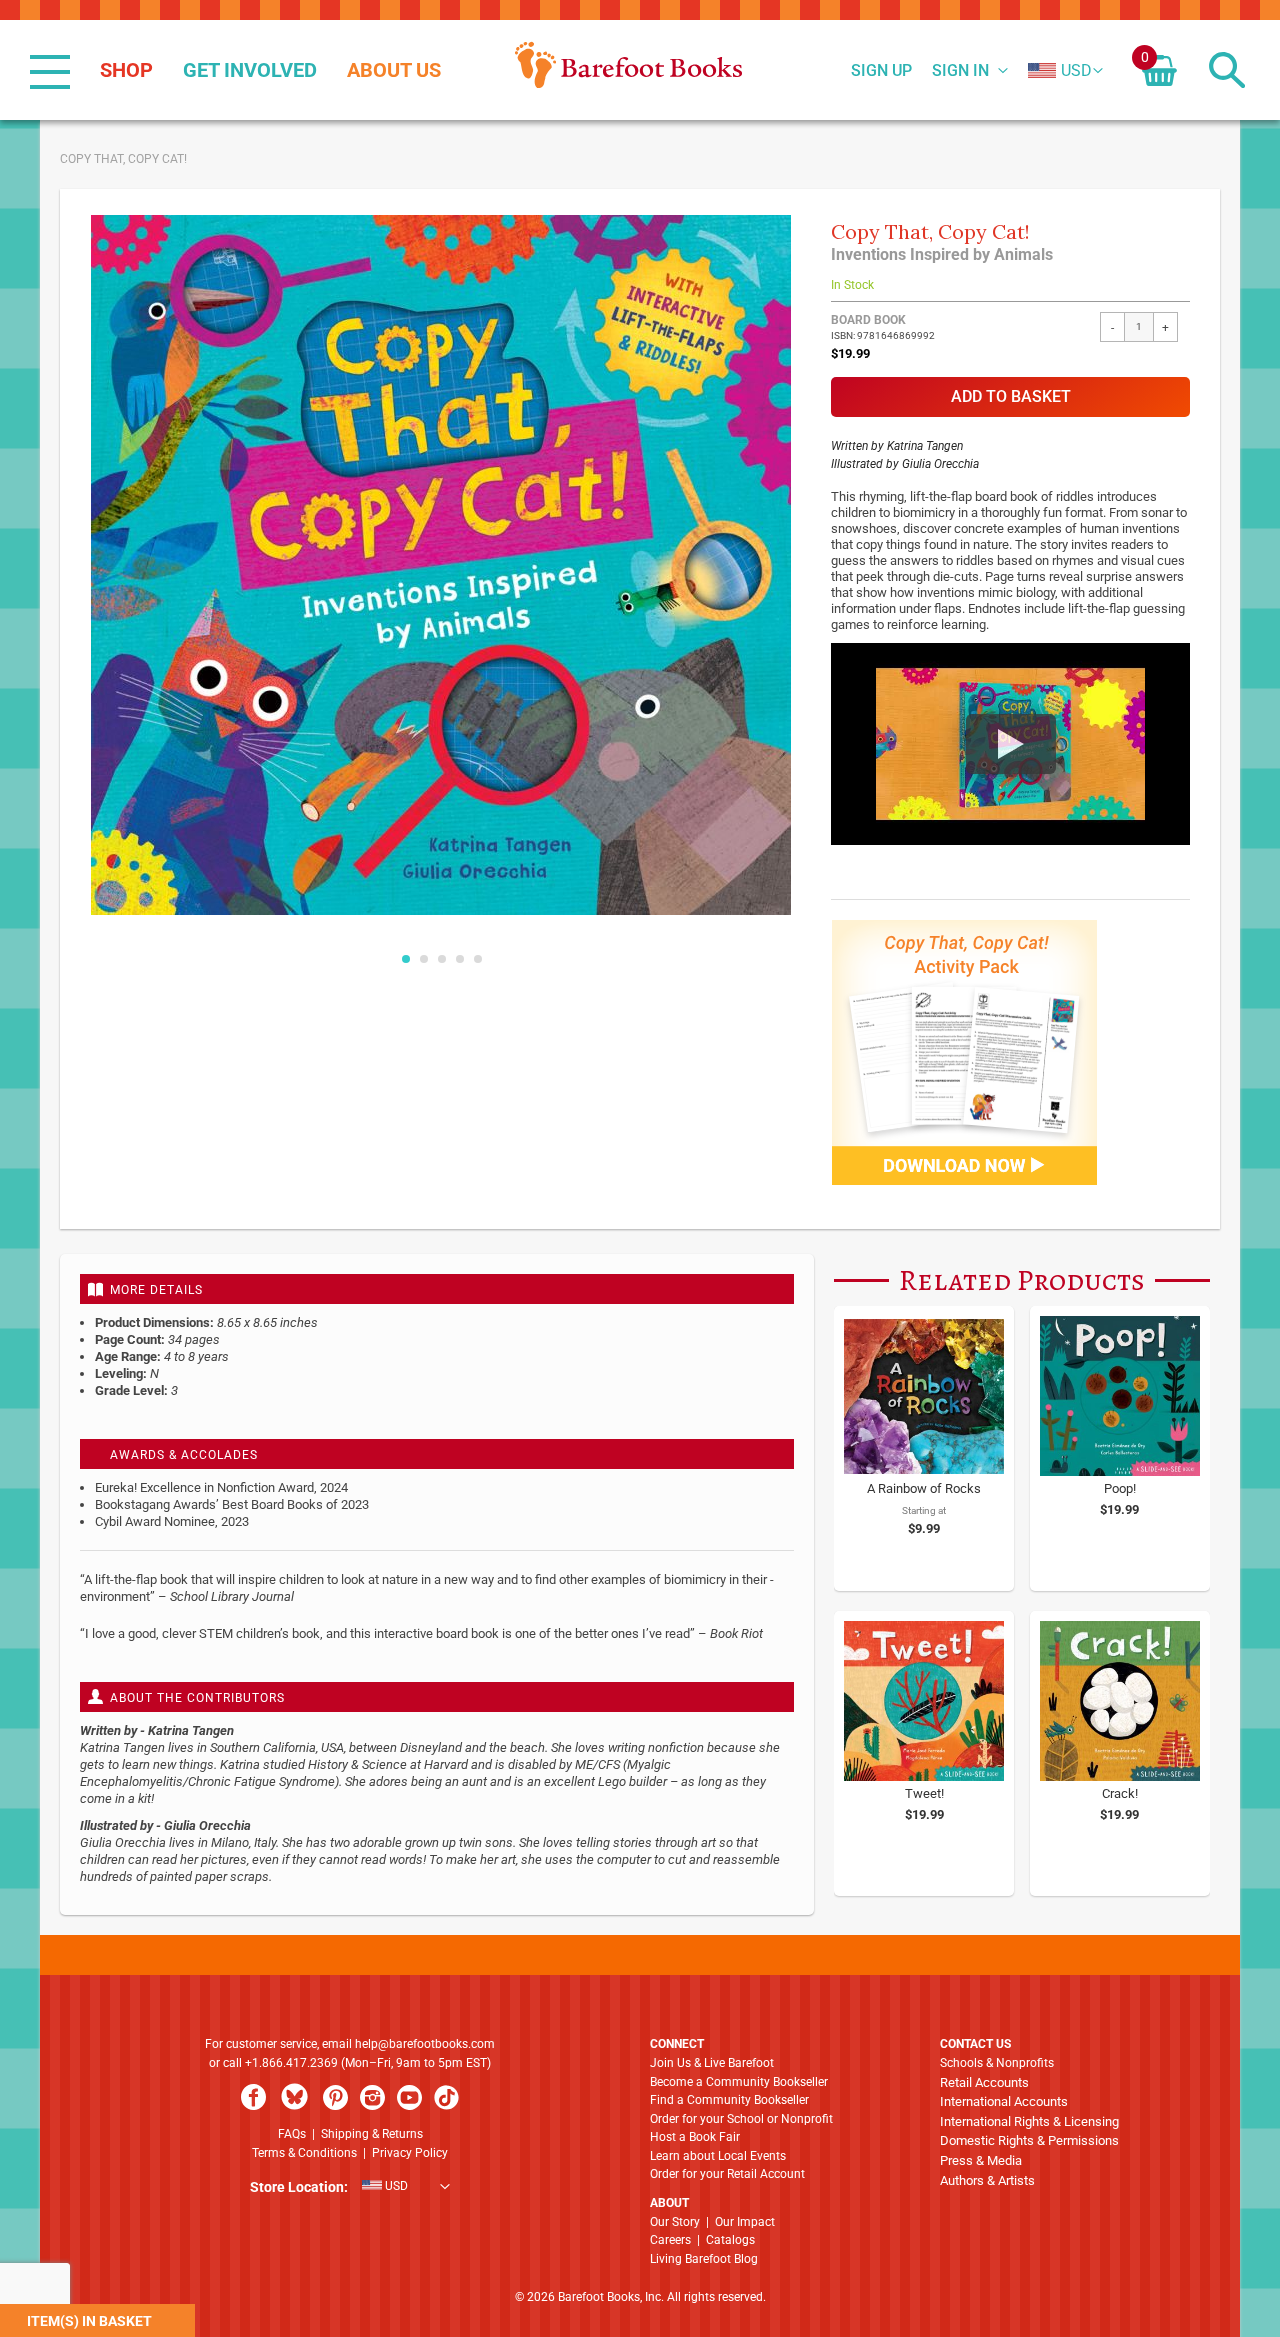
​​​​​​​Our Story (675, 2222)
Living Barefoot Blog (704, 2259)
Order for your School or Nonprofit (741, 2119)
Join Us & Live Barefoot (712, 2063)
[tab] (437, 1289)
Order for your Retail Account (727, 2174)
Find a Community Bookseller (729, 2100)
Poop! (1120, 1488)
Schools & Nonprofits (997, 2063)
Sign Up (881, 71)
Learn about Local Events (718, 2156)
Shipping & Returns (372, 2134)
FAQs (292, 2134)
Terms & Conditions (304, 2153)
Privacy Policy (410, 2153)
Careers (670, 2240)
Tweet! (924, 1793)
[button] (1060, 71)
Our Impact (745, 2222)
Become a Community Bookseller (739, 2082)
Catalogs (730, 2240)
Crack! (1120, 1793)
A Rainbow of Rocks (924, 1488)
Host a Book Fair (695, 2137)
